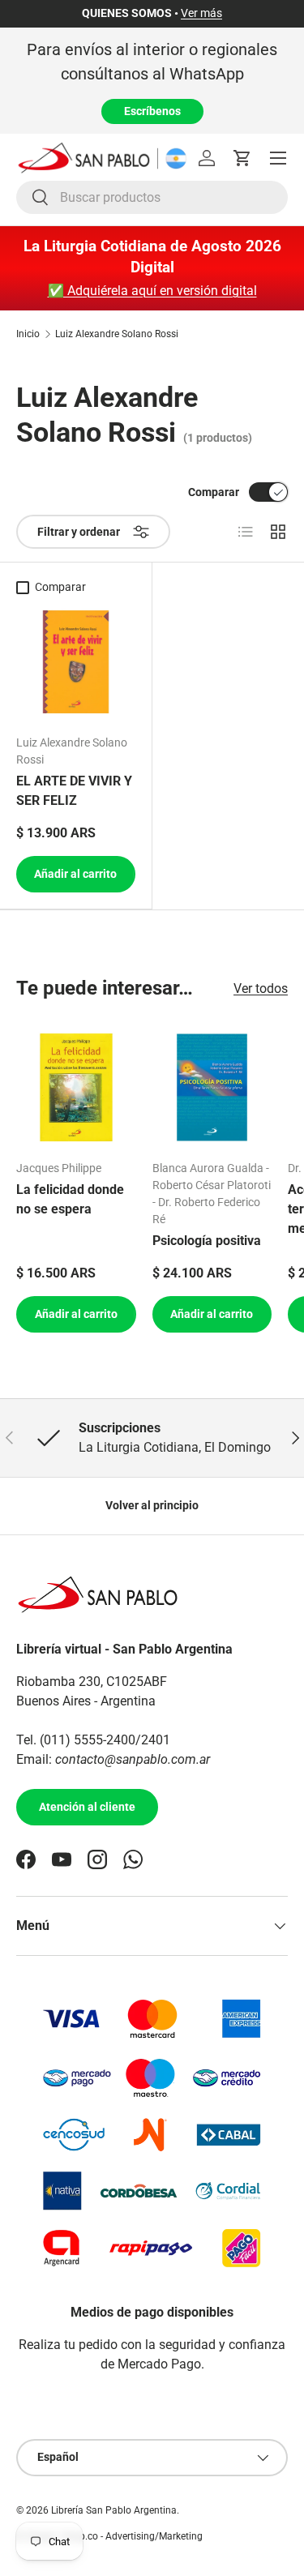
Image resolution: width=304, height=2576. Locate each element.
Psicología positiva (207, 1241)
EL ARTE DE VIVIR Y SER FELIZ (74, 791)
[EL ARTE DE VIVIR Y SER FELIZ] (76, 662)
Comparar (214, 492)
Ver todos (261, 988)
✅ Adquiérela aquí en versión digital (152, 291)
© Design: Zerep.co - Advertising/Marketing (109, 2536)
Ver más (201, 13)
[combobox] (152, 197)
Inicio (28, 334)
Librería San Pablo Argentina (114, 2510)
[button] (242, 158)
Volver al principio (152, 1505)
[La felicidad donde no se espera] (76, 1088)
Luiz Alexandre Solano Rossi (117, 334)
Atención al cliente (87, 1807)
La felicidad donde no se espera (70, 1199)
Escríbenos (152, 111)
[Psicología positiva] (212, 1088)
